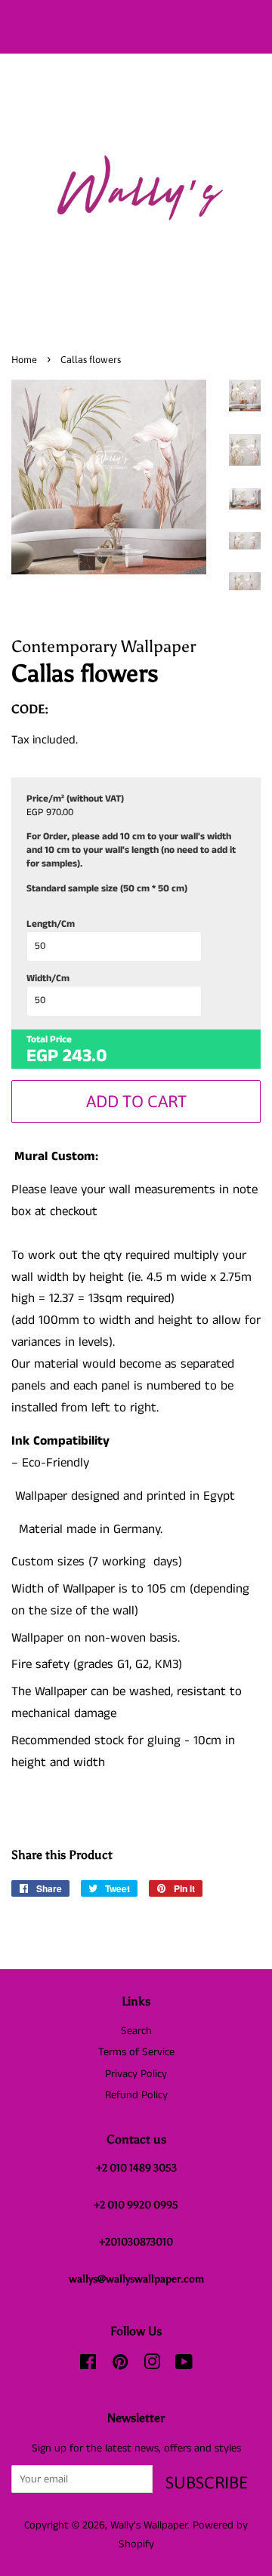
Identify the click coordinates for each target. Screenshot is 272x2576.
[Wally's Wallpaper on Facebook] (88, 2365)
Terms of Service (136, 2052)
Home (24, 360)
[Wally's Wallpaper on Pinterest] (120, 2365)
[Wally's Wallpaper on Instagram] (152, 2365)
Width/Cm (48, 979)
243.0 (85, 1056)
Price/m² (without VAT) (75, 799)
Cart (249, 38)
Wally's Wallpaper (149, 2525)
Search (136, 2031)
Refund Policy (136, 2095)
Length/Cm (51, 925)
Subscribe (207, 2482)
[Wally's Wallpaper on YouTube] (184, 2365)
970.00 (60, 813)
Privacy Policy (136, 2074)
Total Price (49, 1040)
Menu (44, 39)
